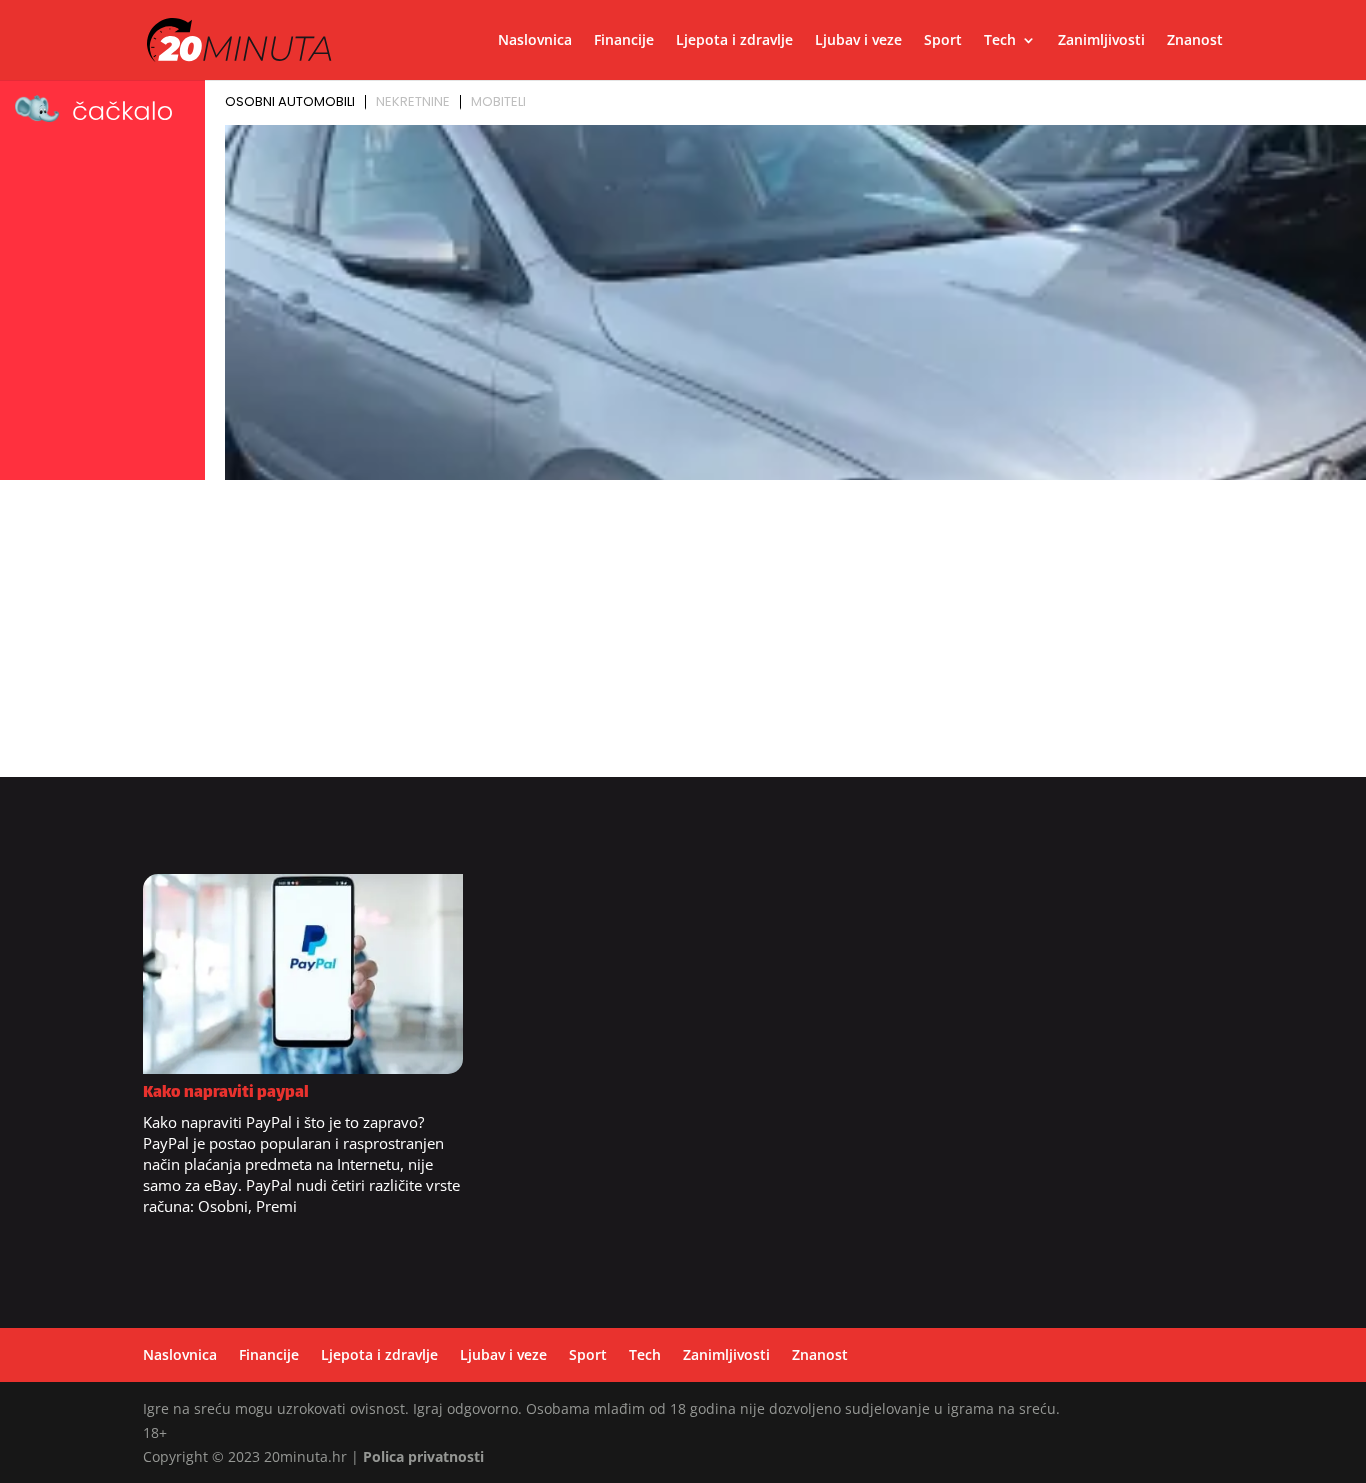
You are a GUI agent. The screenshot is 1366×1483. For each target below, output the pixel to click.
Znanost (1195, 41)
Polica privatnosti (423, 1456)
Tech (1000, 41)
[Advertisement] (683, 637)
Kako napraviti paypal (226, 1093)
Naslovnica (535, 41)
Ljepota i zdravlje (734, 41)
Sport (943, 41)
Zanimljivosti (1101, 41)
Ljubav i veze (858, 41)
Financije (624, 41)
